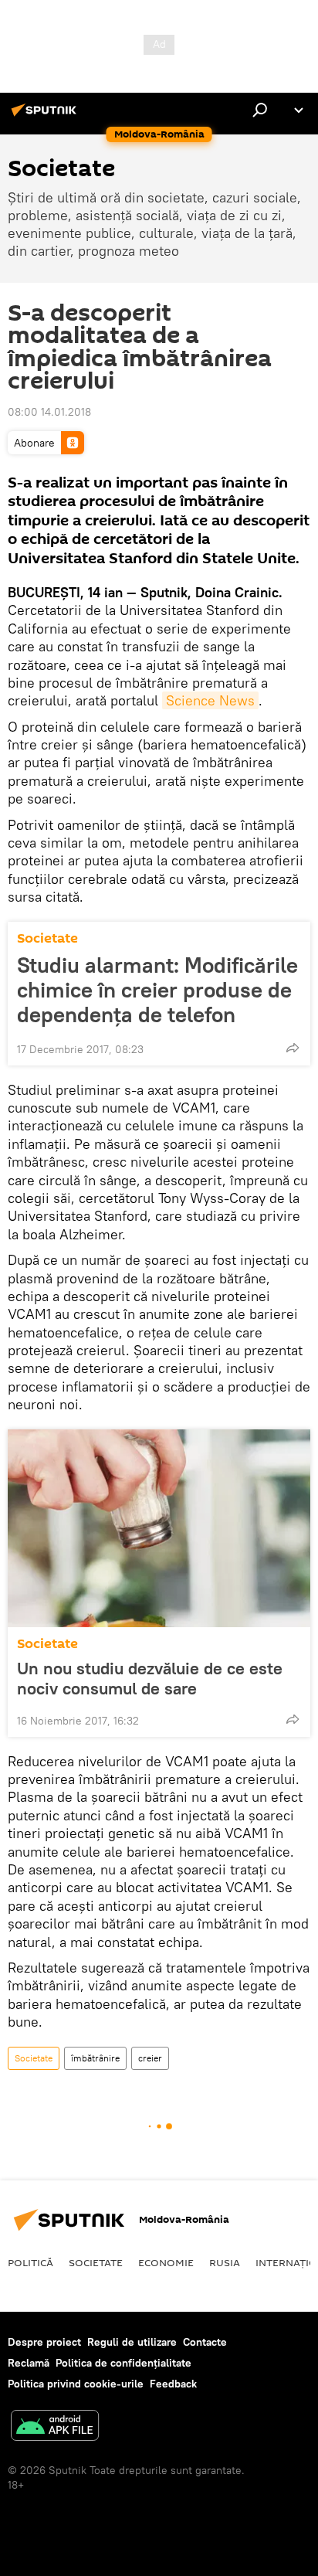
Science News (210, 700)
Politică (30, 2262)
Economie (166, 2262)
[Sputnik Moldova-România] (46, 116)
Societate (47, 938)
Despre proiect (44, 2342)
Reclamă (29, 2363)
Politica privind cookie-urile (76, 2384)
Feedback (173, 2384)
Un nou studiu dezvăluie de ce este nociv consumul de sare (150, 1678)
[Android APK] (55, 2427)
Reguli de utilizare (132, 2342)
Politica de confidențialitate (123, 2363)
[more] (293, 1048)
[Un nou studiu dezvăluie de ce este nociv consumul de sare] (159, 1528)
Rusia (225, 2262)
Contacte (205, 2342)
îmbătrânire (95, 2058)
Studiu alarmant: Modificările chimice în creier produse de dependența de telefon (157, 990)
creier (150, 2058)
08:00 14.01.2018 (49, 412)
